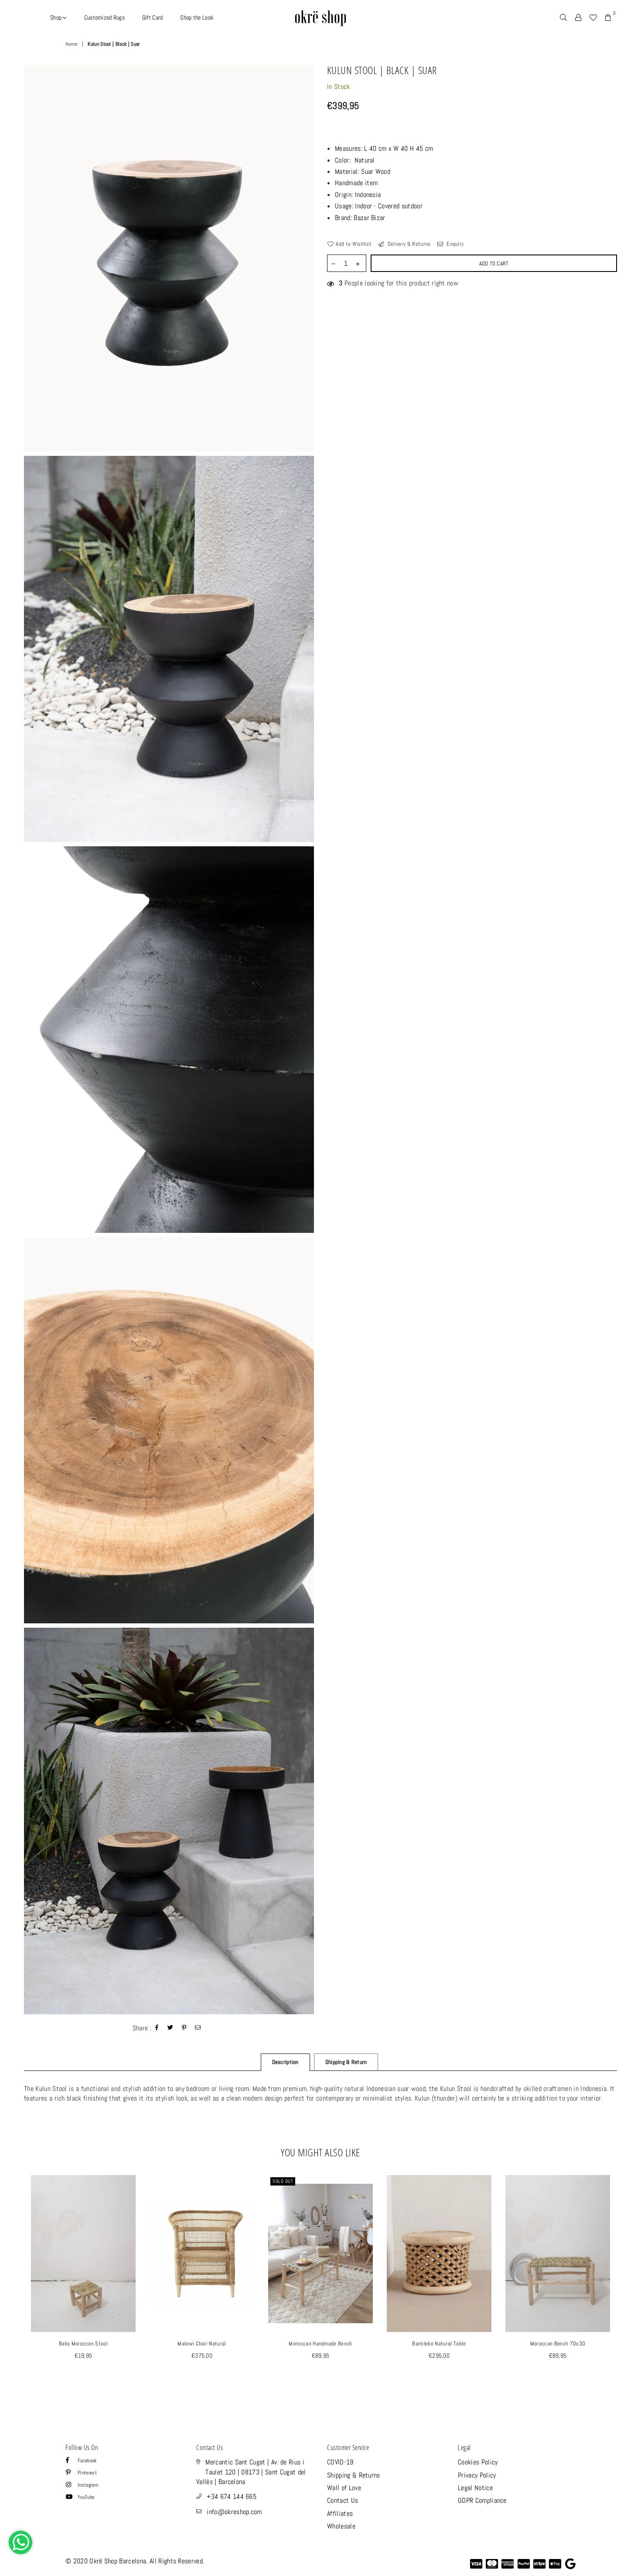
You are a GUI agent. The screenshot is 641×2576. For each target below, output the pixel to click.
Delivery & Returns (408, 244)
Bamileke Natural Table (439, 2344)
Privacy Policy (477, 2475)
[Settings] (578, 17)
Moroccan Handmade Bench (320, 2344)
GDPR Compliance (482, 2500)
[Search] (563, 17)
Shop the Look (197, 17)
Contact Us (343, 2500)
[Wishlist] (593, 17)
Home (71, 44)
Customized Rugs (104, 17)
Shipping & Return (346, 2062)
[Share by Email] (198, 2028)
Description (285, 2062)
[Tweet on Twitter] (170, 2028)
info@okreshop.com (234, 2512)
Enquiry (455, 244)
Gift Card (153, 17)
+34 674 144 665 (232, 2496)
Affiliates (340, 2513)
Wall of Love (344, 2488)
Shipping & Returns (354, 2475)
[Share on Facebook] (157, 2028)
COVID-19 (340, 2462)
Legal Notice (475, 2488)
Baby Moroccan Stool (83, 2344)
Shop (56, 17)
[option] (169, 258)
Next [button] (627, 2285)
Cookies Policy (478, 2462)
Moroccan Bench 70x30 (558, 2344)
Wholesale (341, 2526)
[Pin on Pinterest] (184, 2028)
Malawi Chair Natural (202, 2344)
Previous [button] (14, 2285)
